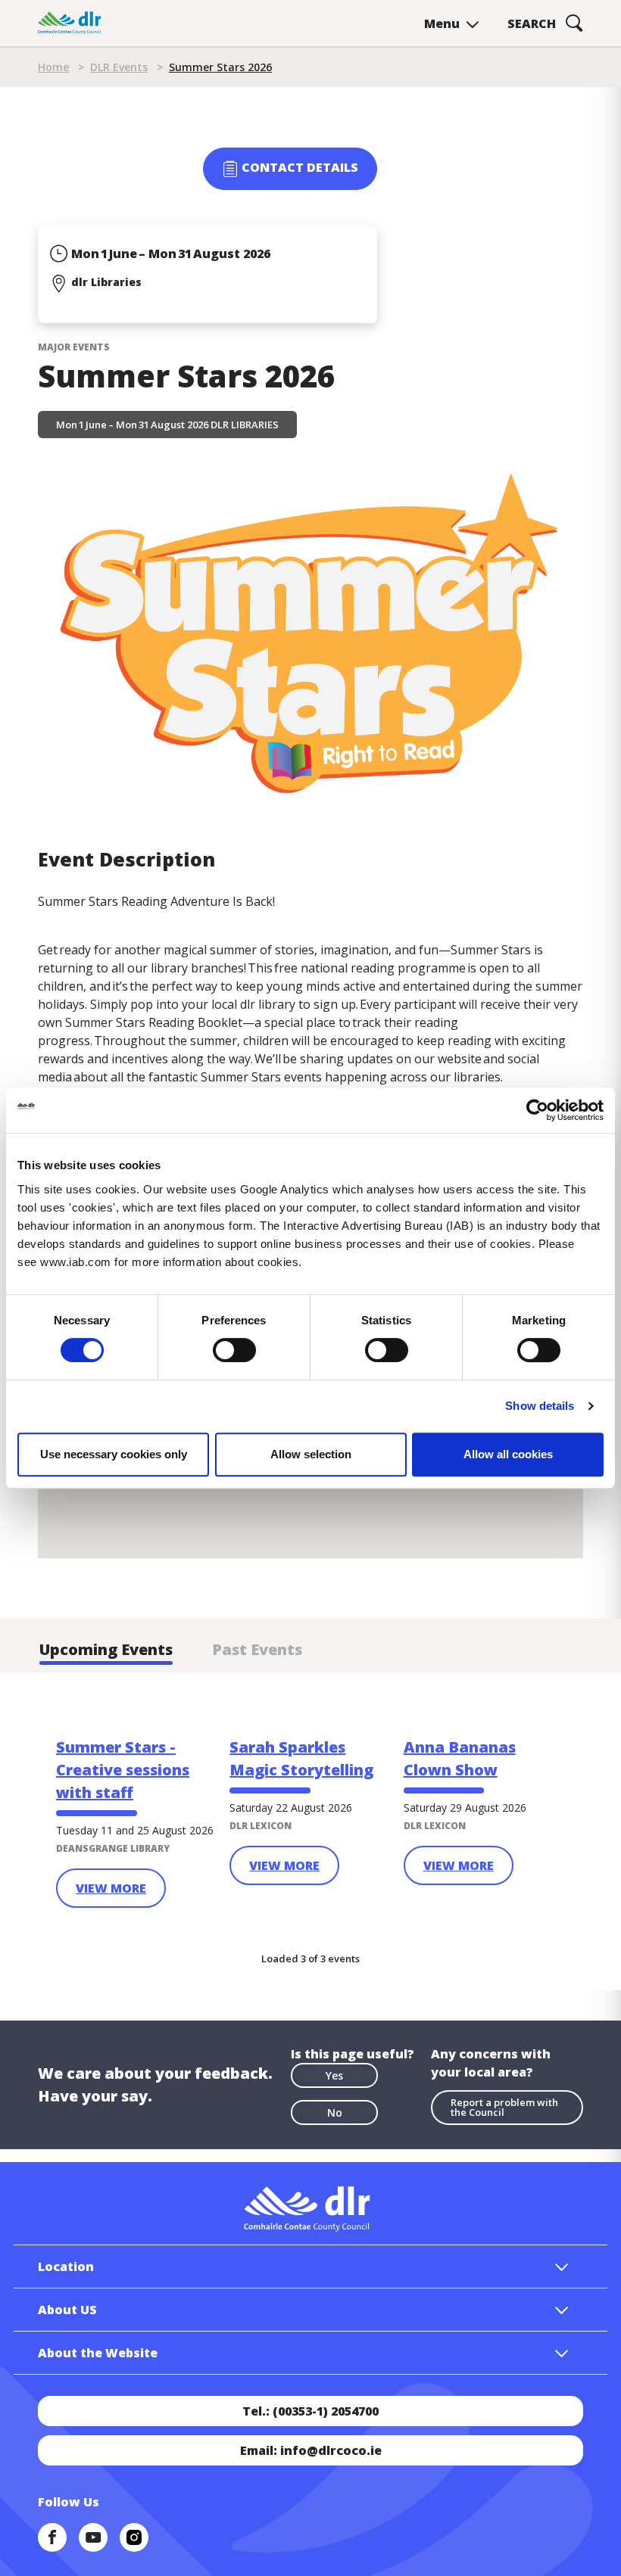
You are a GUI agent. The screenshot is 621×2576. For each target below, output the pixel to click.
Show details (540, 1406)
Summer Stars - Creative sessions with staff (123, 1770)
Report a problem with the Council (504, 2107)
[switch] (234, 1349)
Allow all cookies (508, 1454)
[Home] (70, 23)
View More (111, 1888)
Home (53, 67)
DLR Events (119, 67)
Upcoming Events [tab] (106, 1649)
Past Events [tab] (257, 1649)
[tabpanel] (310, 1820)
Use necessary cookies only (114, 1454)
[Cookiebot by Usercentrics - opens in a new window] (537, 1110)
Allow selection (311, 1454)
